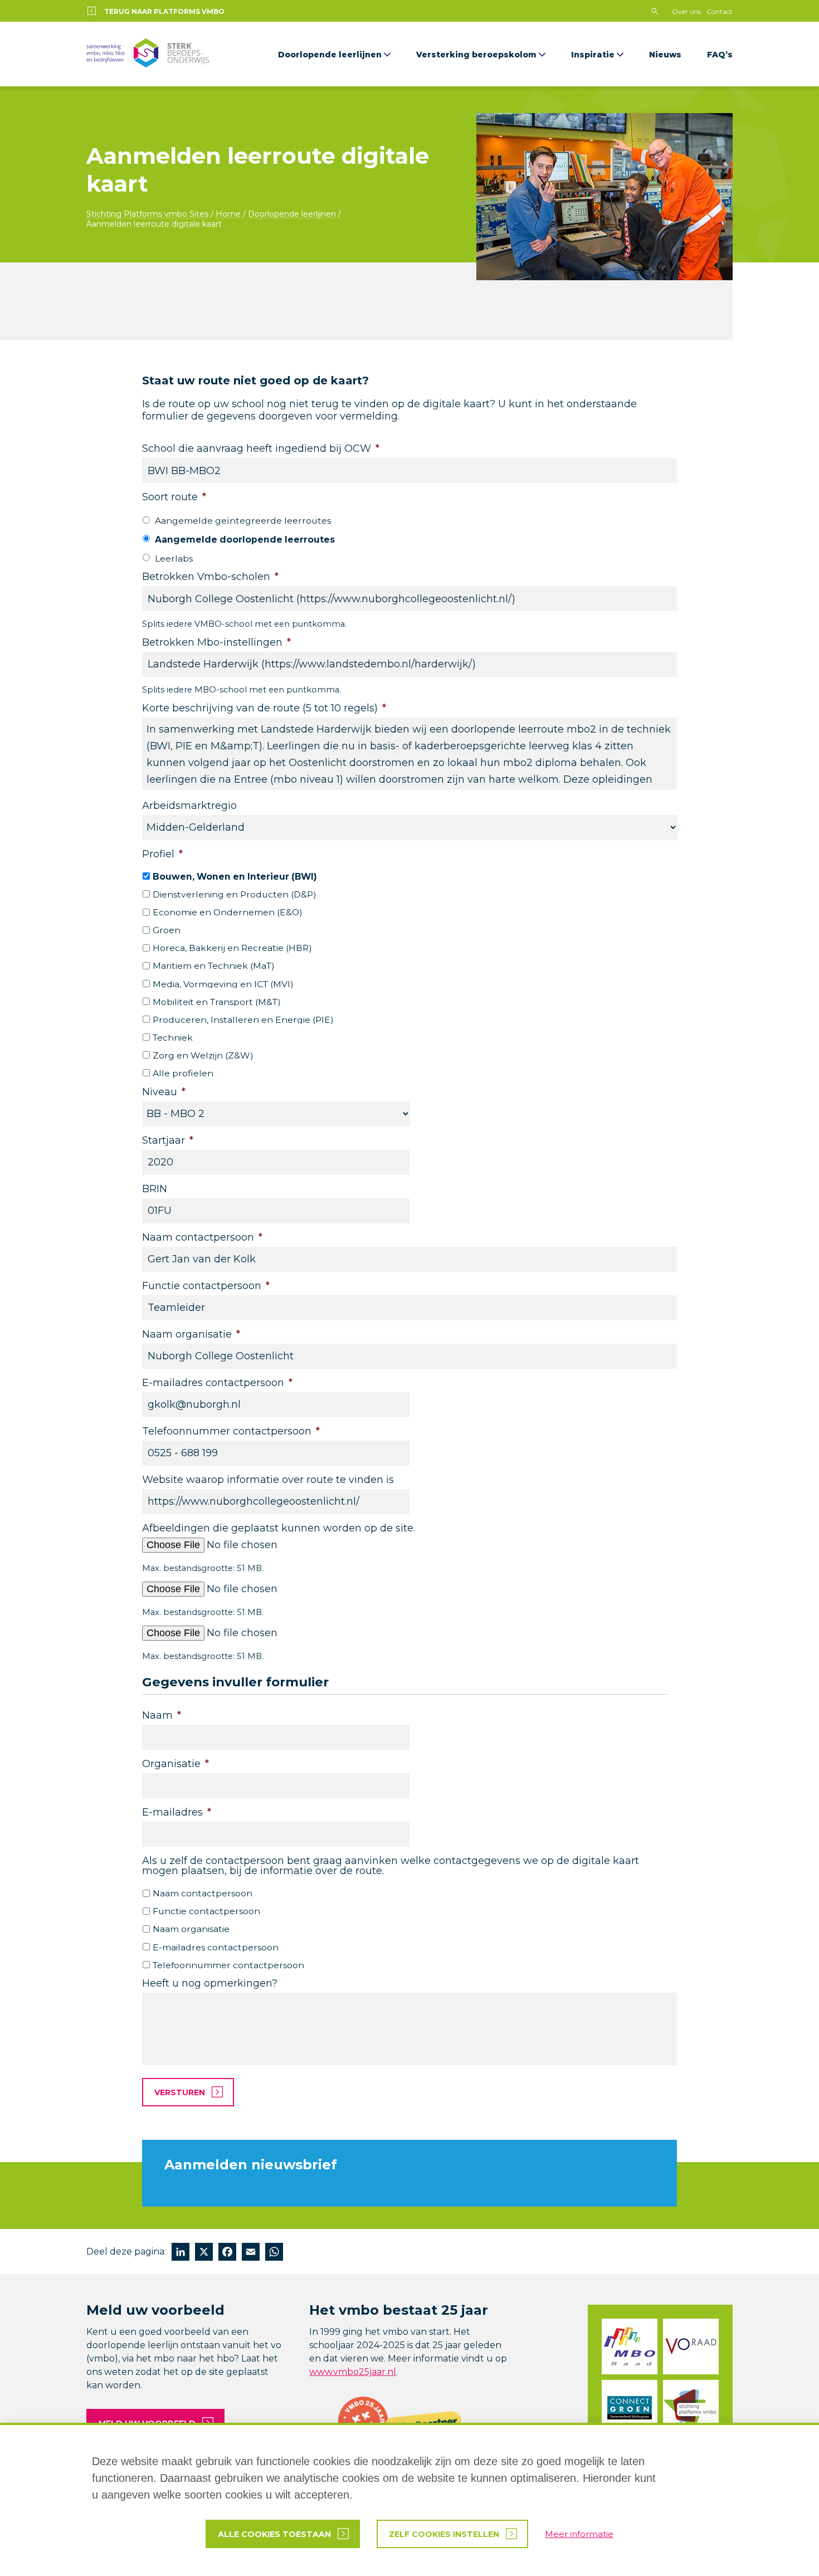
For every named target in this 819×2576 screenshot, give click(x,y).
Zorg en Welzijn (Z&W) (203, 1055)
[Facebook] (227, 2253)
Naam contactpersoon (202, 1237)
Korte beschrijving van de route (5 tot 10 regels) (264, 708)
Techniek (173, 1038)
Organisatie (175, 1764)
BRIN (155, 1189)
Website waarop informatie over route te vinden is (268, 1480)
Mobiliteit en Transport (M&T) (217, 1002)
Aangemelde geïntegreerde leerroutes (243, 521)
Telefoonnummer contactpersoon (231, 1431)
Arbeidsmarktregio (189, 806)
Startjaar (168, 1140)
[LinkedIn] (181, 2253)
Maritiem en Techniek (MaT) (214, 966)
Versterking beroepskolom (476, 55)
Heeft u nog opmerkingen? (210, 1983)
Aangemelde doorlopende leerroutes (245, 540)
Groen (167, 930)
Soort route (174, 497)
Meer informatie (579, 2534)
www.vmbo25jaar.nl (353, 2372)
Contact (720, 11)
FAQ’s (720, 55)
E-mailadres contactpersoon (217, 1383)
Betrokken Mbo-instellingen (216, 642)
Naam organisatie (191, 1334)
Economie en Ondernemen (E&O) (228, 912)
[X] (204, 2253)
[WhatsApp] (274, 2253)
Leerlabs (174, 558)
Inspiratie (593, 55)
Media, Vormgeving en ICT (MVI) (223, 984)
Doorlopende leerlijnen (330, 55)
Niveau (164, 1092)
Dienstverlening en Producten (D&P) (235, 894)
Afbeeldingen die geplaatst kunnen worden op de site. (279, 1528)
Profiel (162, 854)
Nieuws (665, 55)
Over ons (686, 11)
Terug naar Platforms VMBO (164, 11)
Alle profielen (183, 1073)
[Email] (251, 2253)
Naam (162, 1715)
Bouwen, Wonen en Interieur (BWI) (235, 877)
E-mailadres (177, 1812)
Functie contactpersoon (206, 1286)
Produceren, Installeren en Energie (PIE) (243, 1020)
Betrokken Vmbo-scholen (210, 577)
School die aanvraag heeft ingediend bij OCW (261, 448)
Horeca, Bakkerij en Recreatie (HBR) (232, 948)
